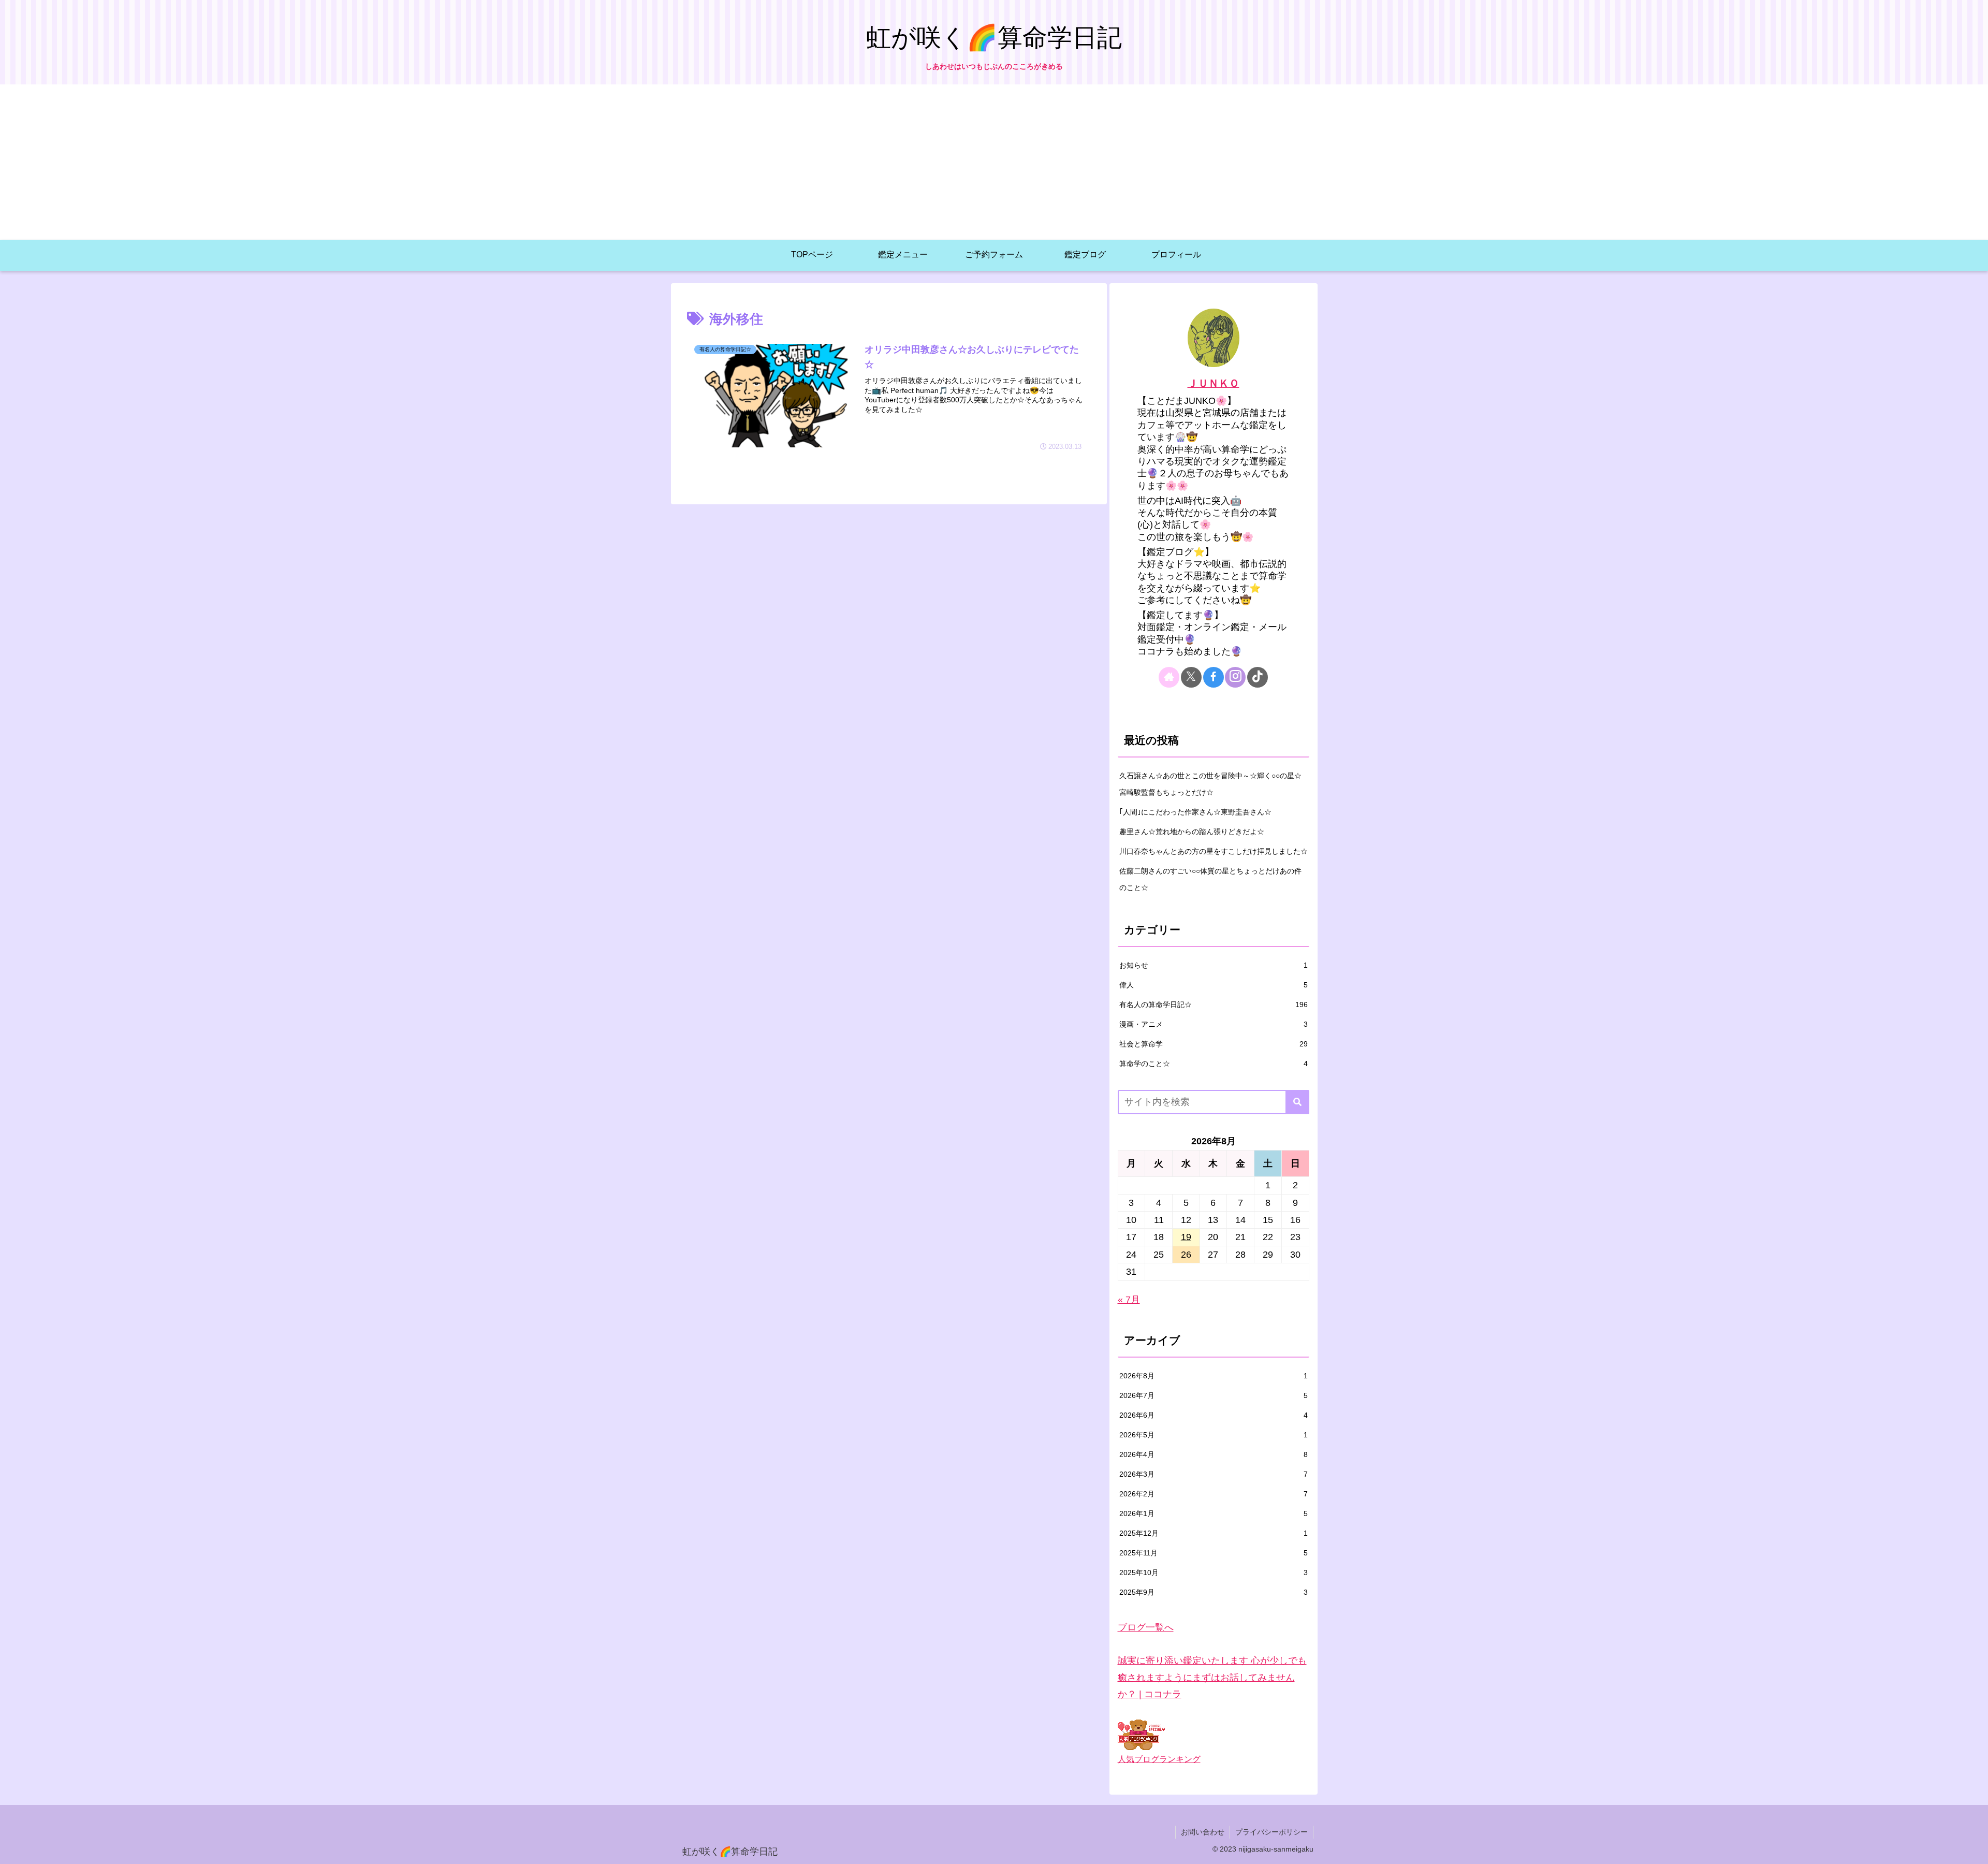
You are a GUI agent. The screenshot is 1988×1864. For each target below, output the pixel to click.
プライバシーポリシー (1271, 1832)
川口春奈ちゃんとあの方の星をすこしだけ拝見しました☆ (1214, 851)
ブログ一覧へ (1146, 1627)
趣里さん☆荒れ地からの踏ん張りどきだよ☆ (1192, 832)
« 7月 (1129, 1300)
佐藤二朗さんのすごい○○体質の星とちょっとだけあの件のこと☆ (1210, 879)
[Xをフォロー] (1191, 677)
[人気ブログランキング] (1141, 1735)
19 (1186, 1237)
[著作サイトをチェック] (1169, 677)
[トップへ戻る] (1972, 1848)
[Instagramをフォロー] (1235, 677)
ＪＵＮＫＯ (1214, 383)
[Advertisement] (994, 162)
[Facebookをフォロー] (1214, 677)
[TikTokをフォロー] (1258, 677)
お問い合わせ (1203, 1832)
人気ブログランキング (1159, 1759)
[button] (1297, 1102)
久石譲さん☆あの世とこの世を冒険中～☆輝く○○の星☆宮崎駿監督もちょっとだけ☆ (1210, 784)
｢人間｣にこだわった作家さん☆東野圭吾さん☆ (1195, 812)
